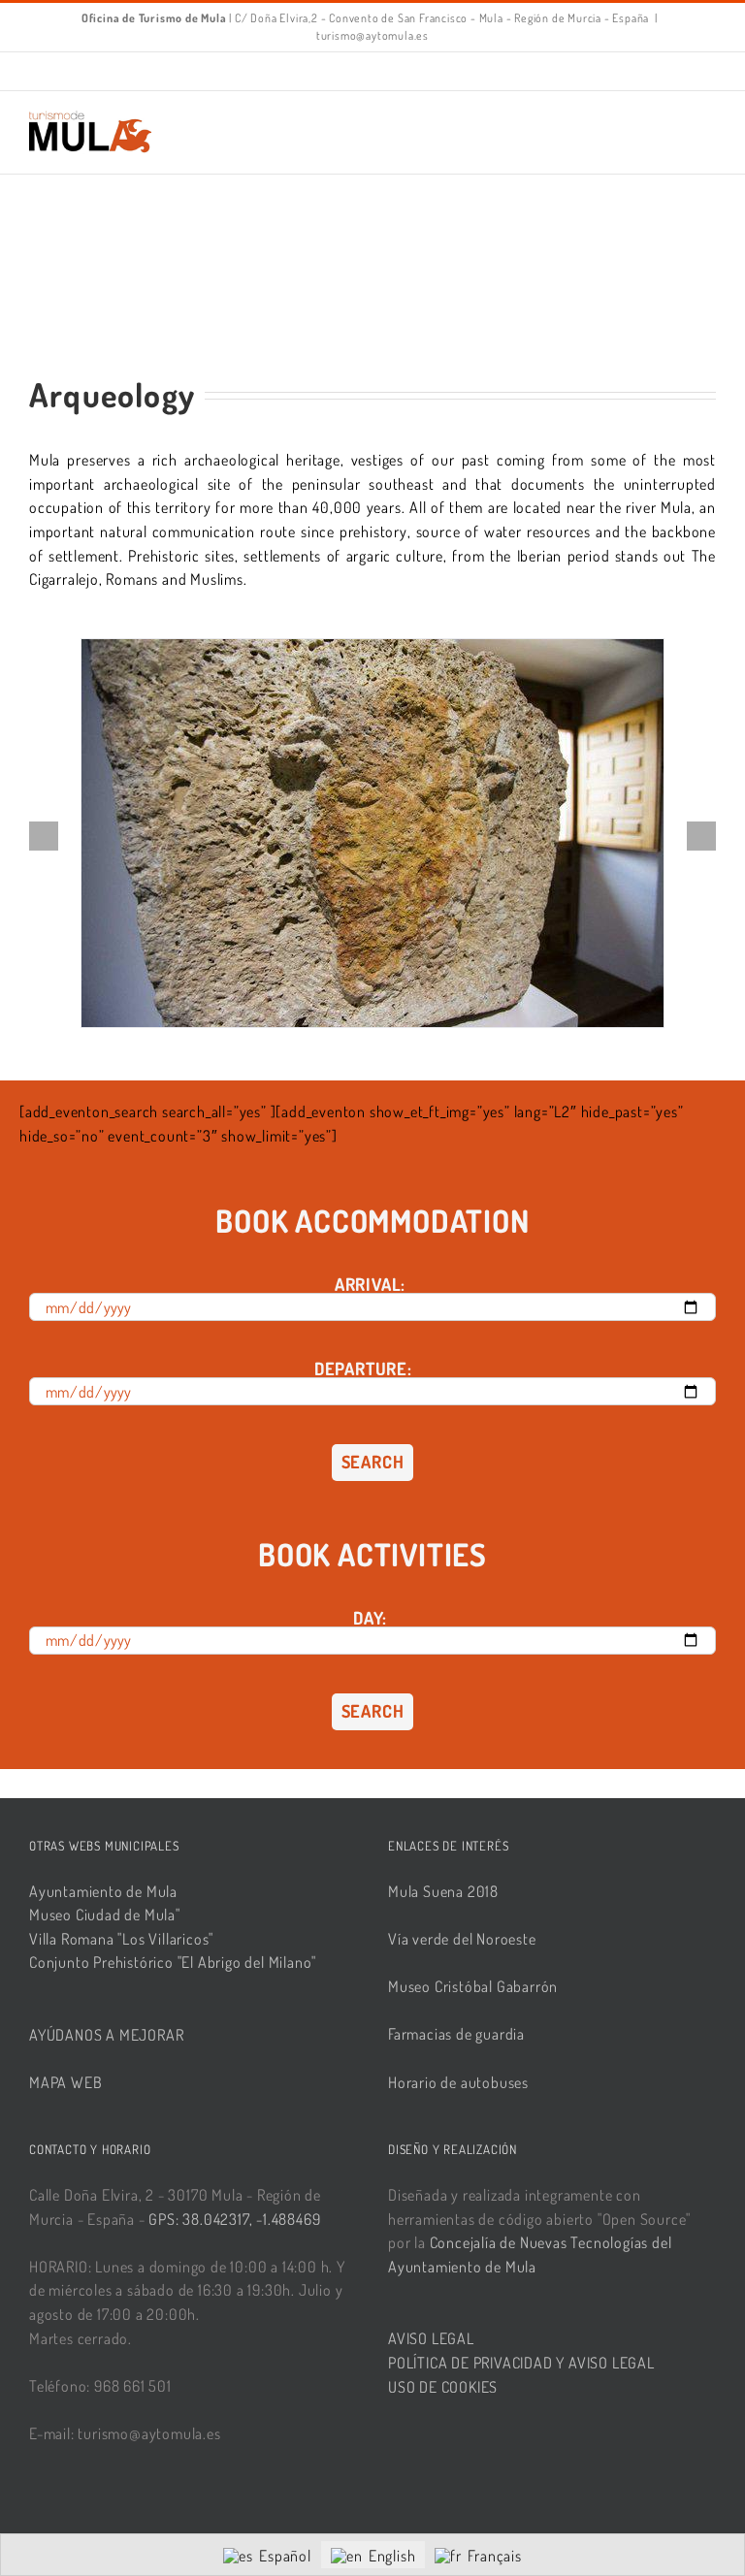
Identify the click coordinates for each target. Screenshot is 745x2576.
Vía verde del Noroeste (462, 1939)
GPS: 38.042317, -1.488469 (234, 2219)
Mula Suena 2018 (443, 1891)
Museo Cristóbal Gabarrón (473, 1986)
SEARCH (373, 1462)
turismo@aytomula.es (372, 35)
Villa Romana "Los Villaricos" (121, 1939)
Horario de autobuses (458, 2082)
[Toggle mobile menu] (708, 121)
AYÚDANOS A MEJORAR (106, 2035)
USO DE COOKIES (443, 2387)
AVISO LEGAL (431, 2338)
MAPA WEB (65, 2082)
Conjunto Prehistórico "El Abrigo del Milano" (173, 1962)
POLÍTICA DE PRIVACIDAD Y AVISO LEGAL (521, 2363)
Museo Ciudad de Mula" (105, 1915)
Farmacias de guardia (456, 2034)
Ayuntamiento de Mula (103, 1891)
